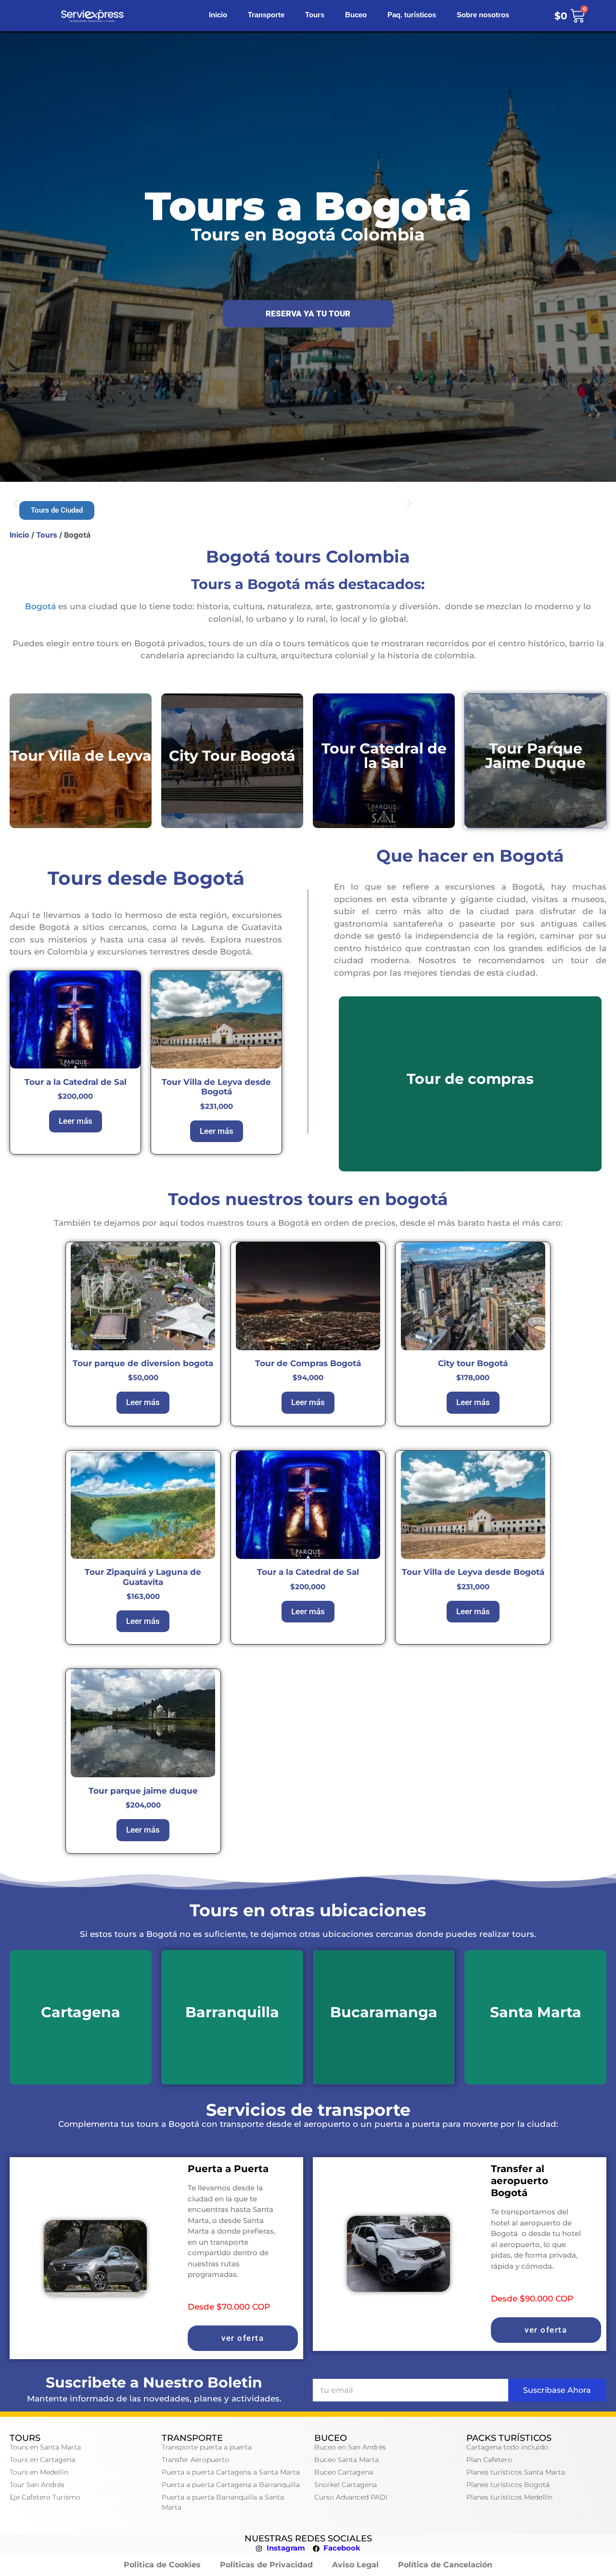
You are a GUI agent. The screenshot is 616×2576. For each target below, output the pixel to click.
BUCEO (331, 2438)
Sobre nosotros (483, 16)
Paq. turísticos (412, 16)
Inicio (218, 16)
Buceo (356, 16)
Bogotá (40, 606)
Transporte (266, 16)
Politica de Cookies (162, 2565)
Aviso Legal (355, 2565)
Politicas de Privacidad (266, 2565)
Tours (315, 16)
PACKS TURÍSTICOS (509, 2438)
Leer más (76, 1121)
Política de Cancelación (445, 2565)
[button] (16, 503)
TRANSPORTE (192, 2438)
